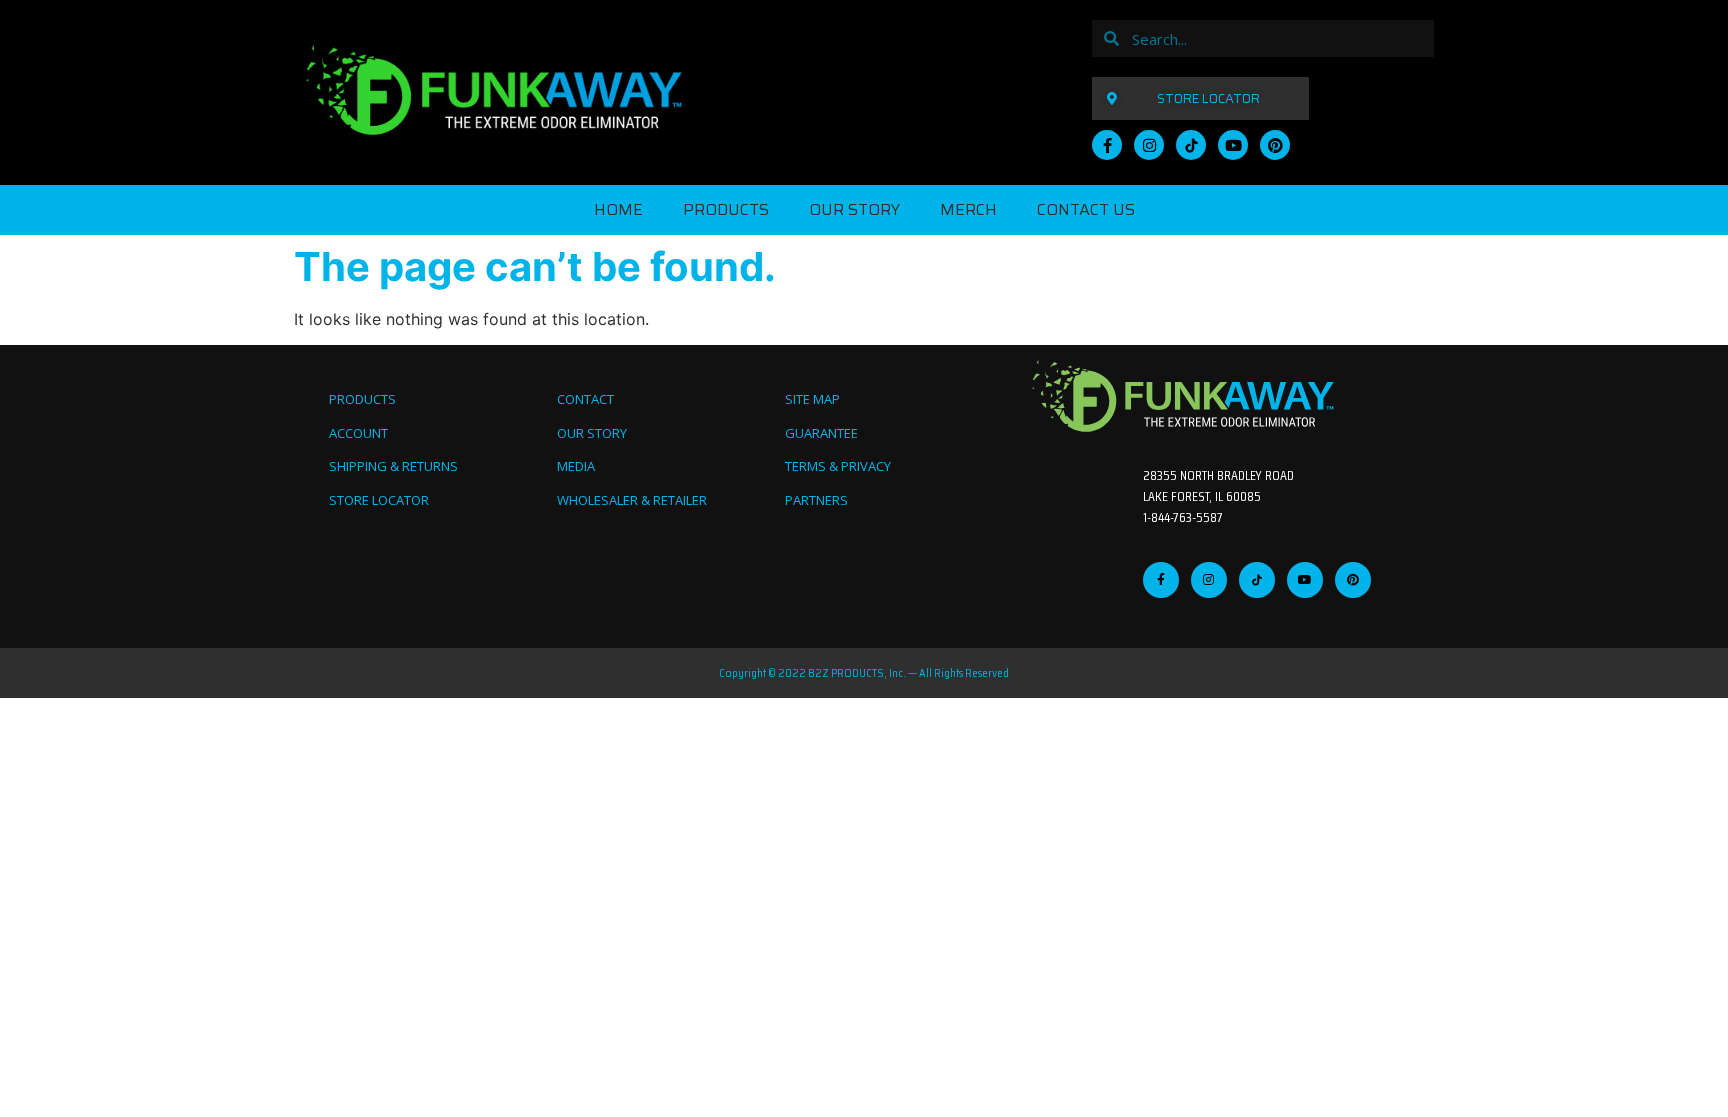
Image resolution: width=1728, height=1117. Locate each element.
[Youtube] (1233, 145)
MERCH (968, 209)
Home (618, 209)
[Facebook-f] (1107, 145)
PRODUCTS (726, 209)
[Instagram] (1149, 145)
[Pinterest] (1275, 145)
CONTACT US (1086, 209)
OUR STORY (854, 209)
